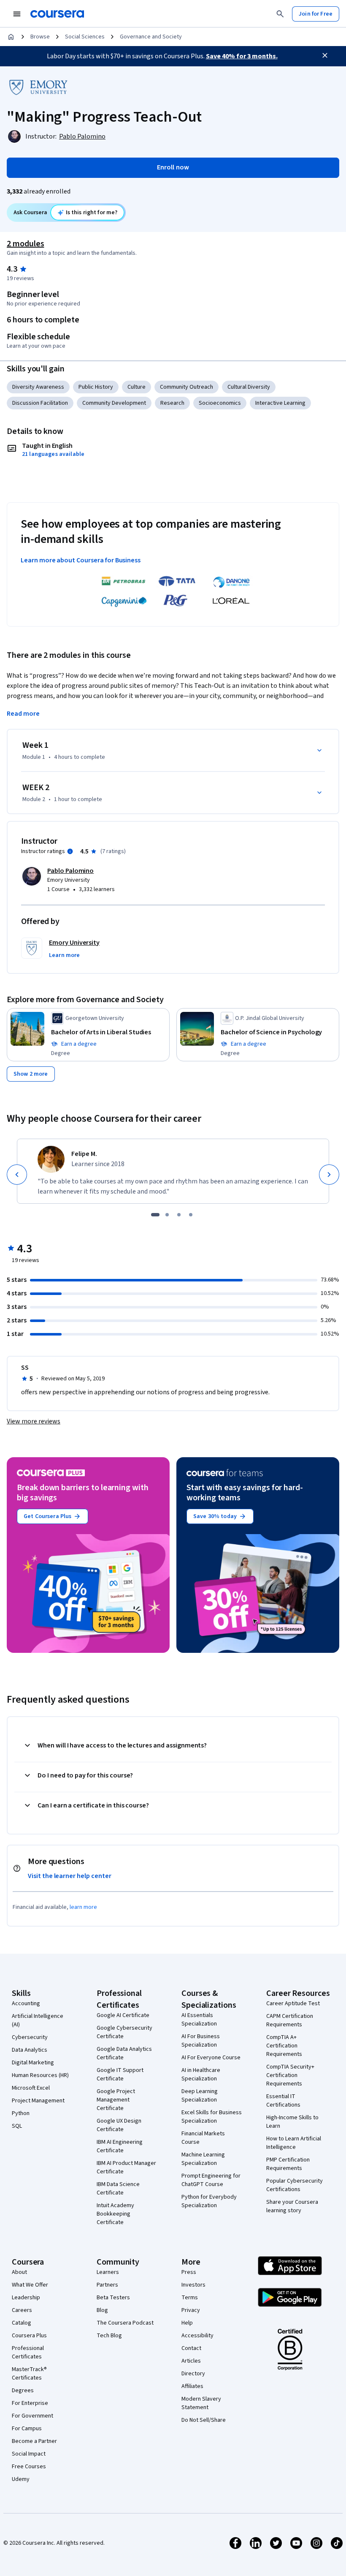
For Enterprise (30, 2403)
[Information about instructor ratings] (70, 851)
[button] (64, 955)
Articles (191, 2361)
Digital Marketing (33, 2063)
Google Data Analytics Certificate (124, 2053)
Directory (193, 2374)
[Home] (11, 37)
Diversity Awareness (38, 387)
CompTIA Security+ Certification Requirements (290, 2075)
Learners (108, 2272)
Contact (191, 2348)
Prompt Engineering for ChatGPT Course (211, 2180)
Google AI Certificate (123, 2015)
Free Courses (29, 2467)
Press (189, 2272)
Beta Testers (113, 2298)
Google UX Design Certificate (119, 2125)
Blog (102, 2310)
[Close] (325, 55)
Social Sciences (85, 37)
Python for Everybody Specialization (209, 2201)
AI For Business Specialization (201, 2041)
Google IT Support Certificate (120, 2074)
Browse (40, 37)
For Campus (27, 2429)
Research (172, 403)
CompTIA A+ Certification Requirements (284, 2046)
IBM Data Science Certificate (118, 2189)
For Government (32, 2416)
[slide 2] (167, 1215)
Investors (193, 2285)
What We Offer (30, 2285)
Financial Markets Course (203, 2138)
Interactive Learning (280, 403)
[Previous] (17, 1175)
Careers (22, 2310)
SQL (17, 2126)
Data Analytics (30, 2050)
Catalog (22, 2323)
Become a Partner (34, 2441)
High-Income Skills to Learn (292, 2122)
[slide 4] (191, 1215)
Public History (96, 387)
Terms (190, 2298)
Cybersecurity (30, 2037)
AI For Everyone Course (211, 2058)
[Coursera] (57, 14)
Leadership (26, 2298)
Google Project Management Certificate (116, 2100)
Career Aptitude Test (293, 2004)
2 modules (25, 244)
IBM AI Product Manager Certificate (126, 2167)
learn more (83, 1907)
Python (21, 2113)
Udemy (21, 2479)
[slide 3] (179, 1215)
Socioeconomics (220, 403)
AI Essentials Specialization (199, 2020)
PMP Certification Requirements (288, 2164)
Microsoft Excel (31, 2088)
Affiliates (192, 2386)
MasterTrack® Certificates (29, 2374)
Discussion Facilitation (40, 403)
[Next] (329, 1175)
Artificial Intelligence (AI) (38, 2020)
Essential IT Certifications (283, 2101)
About (19, 2272)
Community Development (114, 403)
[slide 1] (155, 1215)
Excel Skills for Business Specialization (212, 2117)
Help (187, 2323)
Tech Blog (109, 2336)
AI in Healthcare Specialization (201, 2074)
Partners (107, 2285)
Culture (137, 387)
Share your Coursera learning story (292, 2206)
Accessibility (197, 2336)
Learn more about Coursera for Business (81, 560)
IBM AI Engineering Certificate (120, 2146)
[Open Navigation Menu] (17, 14)
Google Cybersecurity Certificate (124, 2032)
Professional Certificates (28, 2352)
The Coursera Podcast (125, 2323)
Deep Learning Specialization (200, 2096)
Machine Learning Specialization (203, 2159)
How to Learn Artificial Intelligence (294, 2143)
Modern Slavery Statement (201, 2403)
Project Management (38, 2101)
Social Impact (29, 2454)
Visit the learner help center (70, 1876)
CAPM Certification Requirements (290, 2020)
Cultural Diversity (249, 387)
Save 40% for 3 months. (242, 56)
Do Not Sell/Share (204, 2420)
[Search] (280, 14)
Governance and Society (151, 37)
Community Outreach (187, 387)
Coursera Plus (29, 2336)
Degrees (23, 2391)
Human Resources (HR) (40, 2075)
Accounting (26, 2004)
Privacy (191, 2310)
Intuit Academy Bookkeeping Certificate (115, 2214)
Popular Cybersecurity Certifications (295, 2185)
